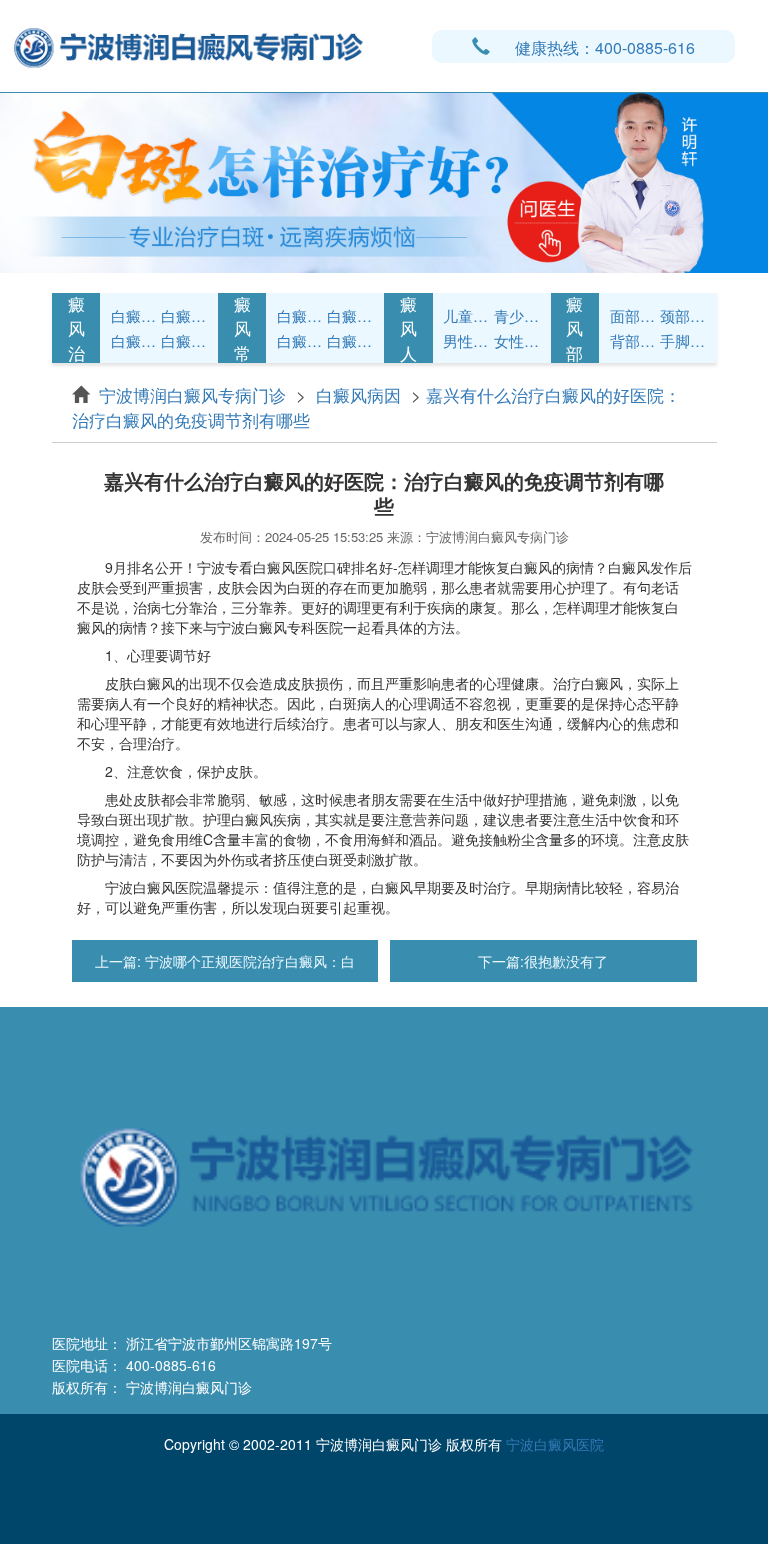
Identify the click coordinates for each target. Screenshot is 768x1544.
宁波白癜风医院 (555, 1444)
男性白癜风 (466, 340)
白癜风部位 (574, 328)
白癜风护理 (300, 315)
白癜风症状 (134, 315)
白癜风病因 (134, 340)
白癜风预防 (350, 340)
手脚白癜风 (683, 340)
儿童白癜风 (466, 315)
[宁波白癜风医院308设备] (384, 181)
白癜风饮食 (350, 315)
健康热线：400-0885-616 (605, 47)
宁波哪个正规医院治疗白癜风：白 (248, 961)
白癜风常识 (184, 340)
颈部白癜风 (683, 315)
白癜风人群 (408, 328)
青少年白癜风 (517, 315)
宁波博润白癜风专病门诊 (195, 394)
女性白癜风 (517, 340)
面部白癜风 (633, 315)
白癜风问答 (300, 340)
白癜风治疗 (76, 328)
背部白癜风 (633, 340)
